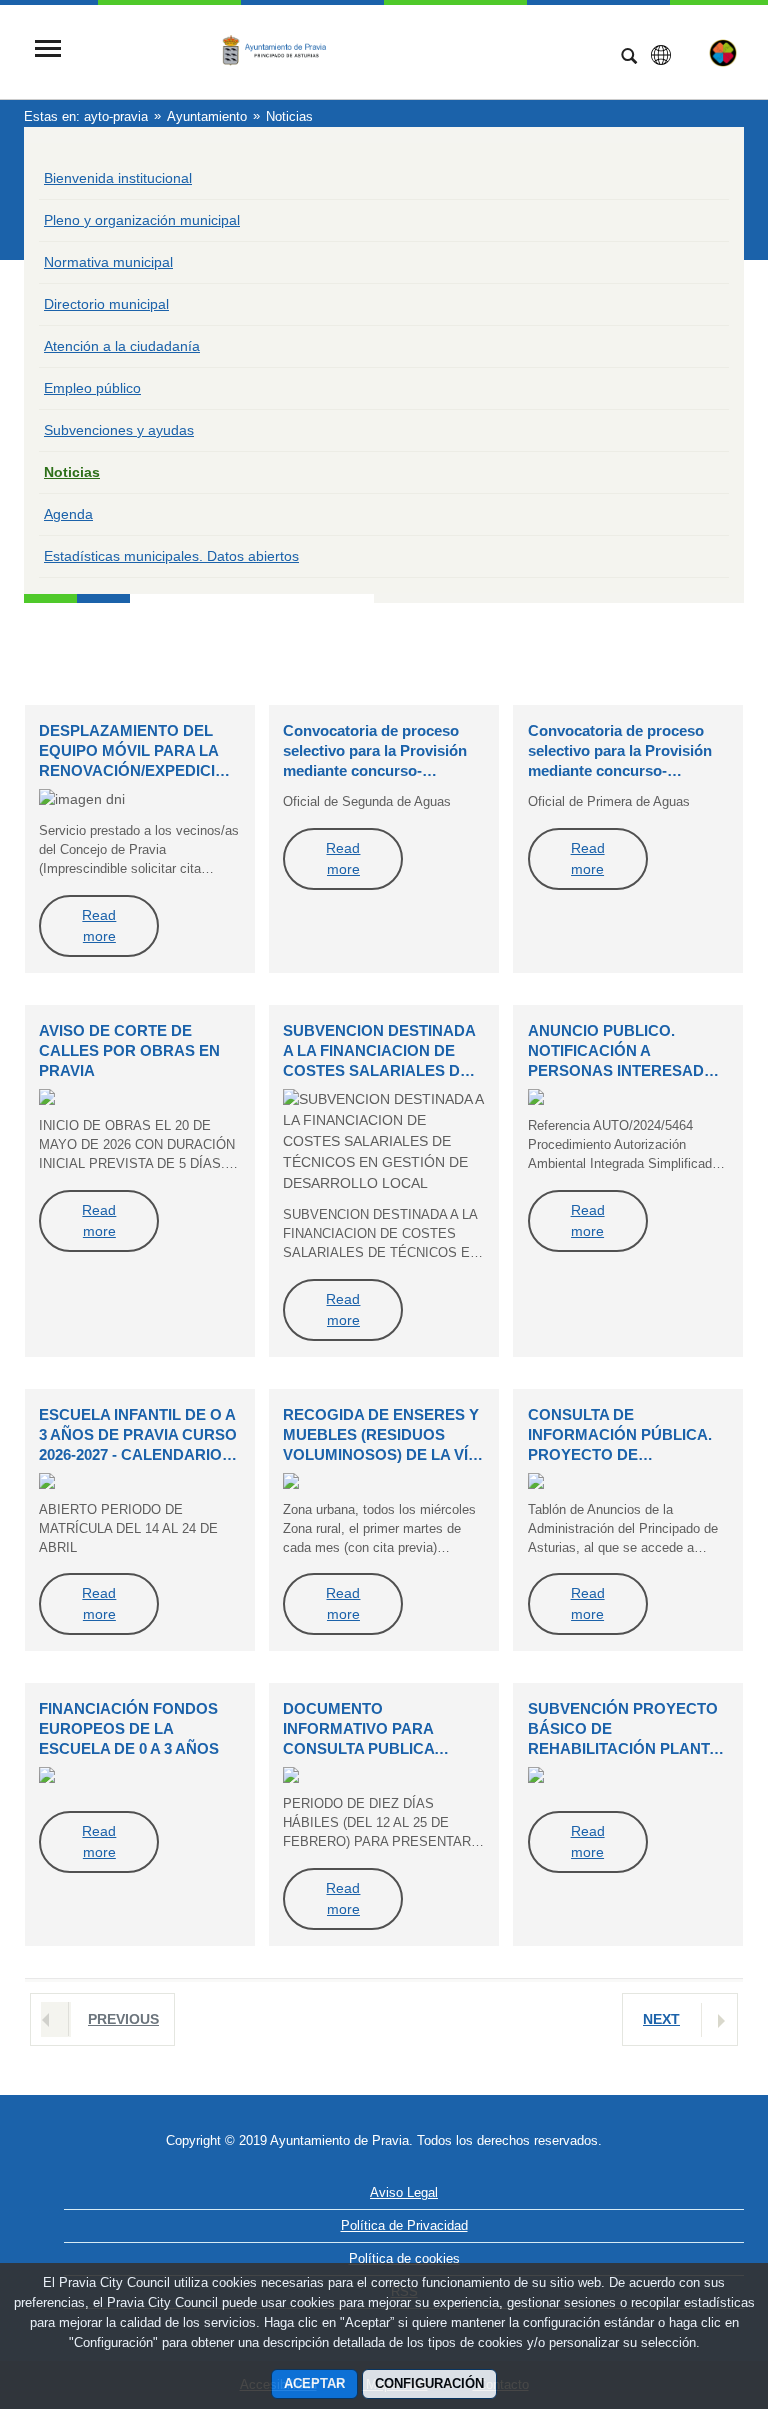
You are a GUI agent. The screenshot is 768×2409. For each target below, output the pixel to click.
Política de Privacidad (404, 2225)
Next (661, 2019)
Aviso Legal (404, 2192)
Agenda (68, 514)
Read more (99, 925)
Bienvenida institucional (118, 178)
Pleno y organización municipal (142, 220)
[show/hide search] (629, 58)
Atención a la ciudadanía (122, 346)
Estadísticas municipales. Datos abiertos (171, 556)
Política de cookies (404, 2258)
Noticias (72, 472)
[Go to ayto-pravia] (339, 50)
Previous (123, 2019)
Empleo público (92, 388)
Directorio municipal (106, 304)
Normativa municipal (108, 262)
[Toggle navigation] (48, 50)
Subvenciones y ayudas (119, 430)
